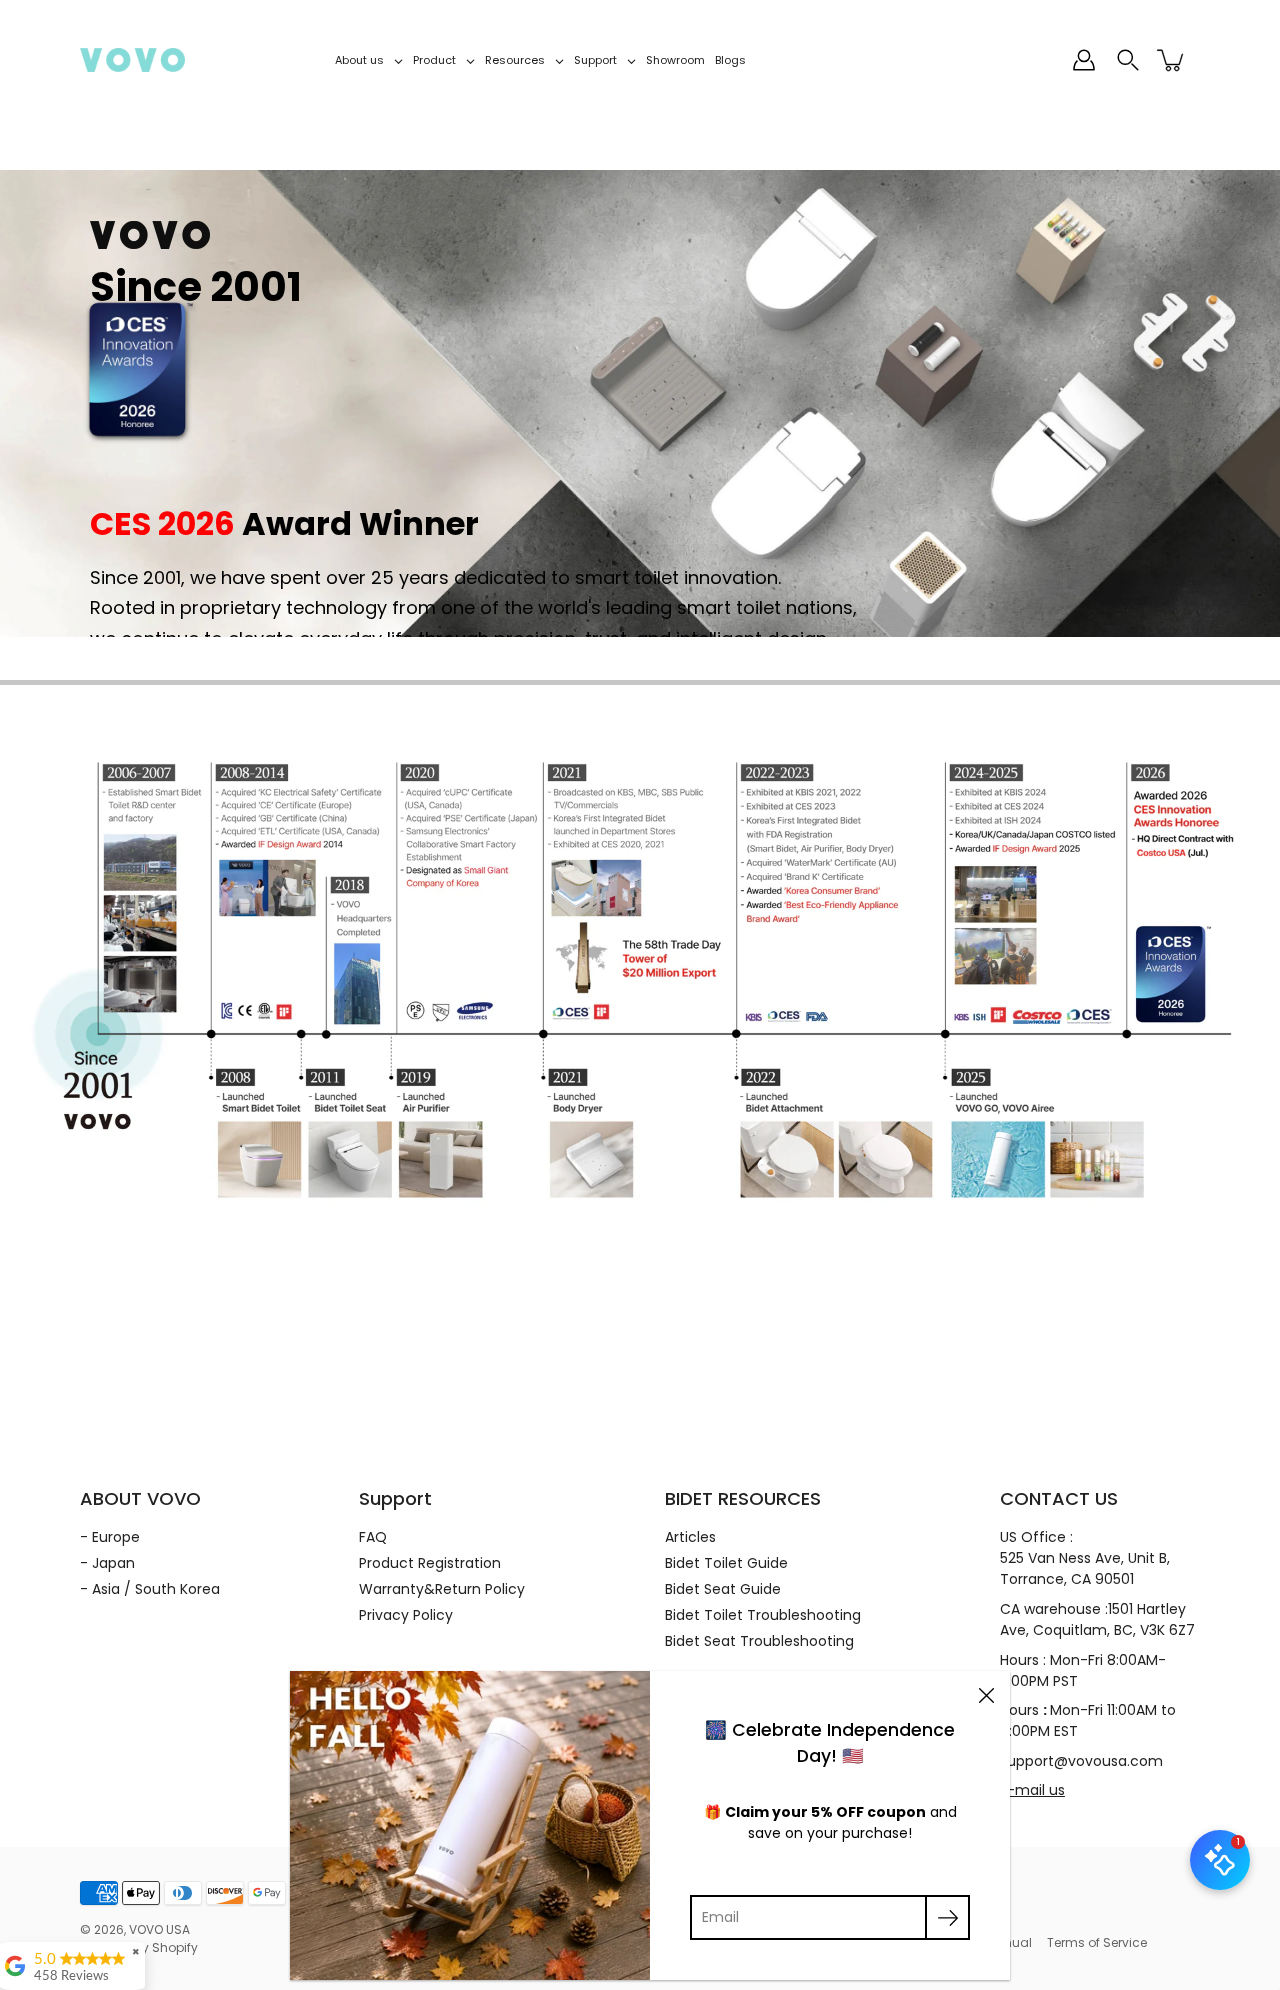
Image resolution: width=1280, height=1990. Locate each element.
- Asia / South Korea (150, 1589)
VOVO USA (159, 1929)
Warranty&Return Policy (442, 1589)
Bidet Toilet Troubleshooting (763, 1615)
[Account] (1084, 60)
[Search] (1128, 60)
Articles (690, 1537)
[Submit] (947, 1917)
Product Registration (430, 1563)
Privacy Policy (406, 1615)
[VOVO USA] (132, 60)
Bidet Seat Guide (723, 1589)
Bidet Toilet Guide (726, 1563)
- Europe (110, 1537)
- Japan (107, 1563)
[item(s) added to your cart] (1172, 60)
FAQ (373, 1537)
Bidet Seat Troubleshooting (759, 1641)
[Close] (986, 1695)
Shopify (175, 1947)
